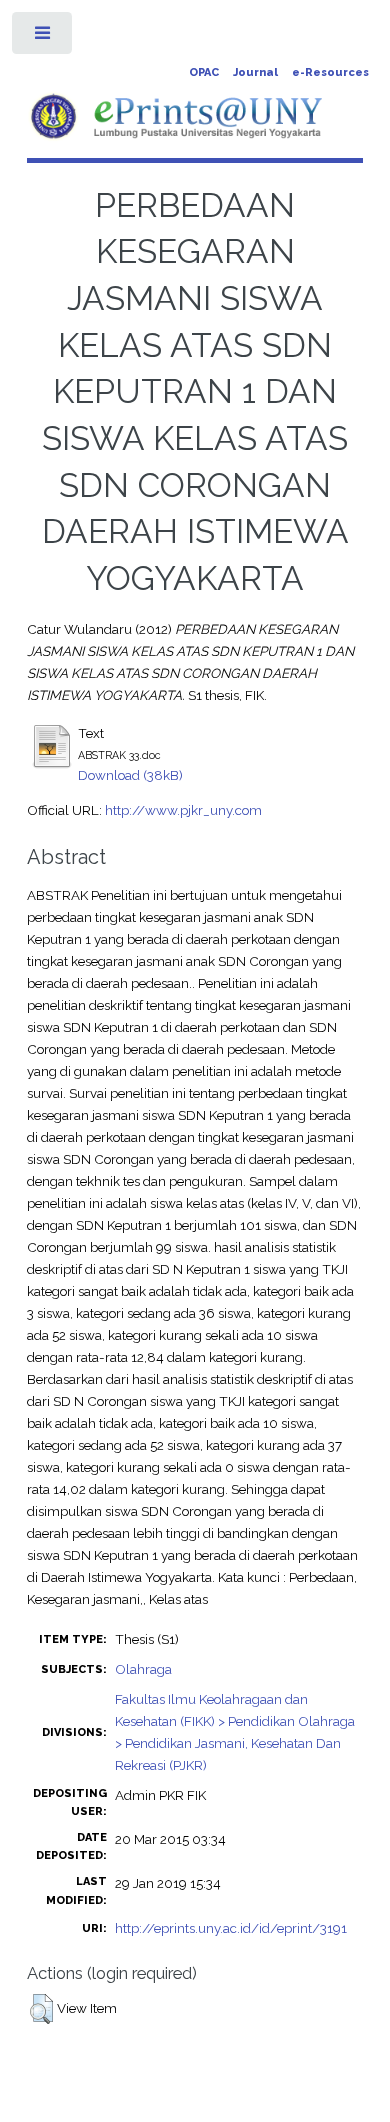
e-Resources (330, 72)
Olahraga (143, 1669)
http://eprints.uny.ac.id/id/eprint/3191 (231, 1928)
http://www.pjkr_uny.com (183, 810)
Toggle (43, 37)
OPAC (204, 72)
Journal (255, 72)
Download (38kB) (130, 775)
